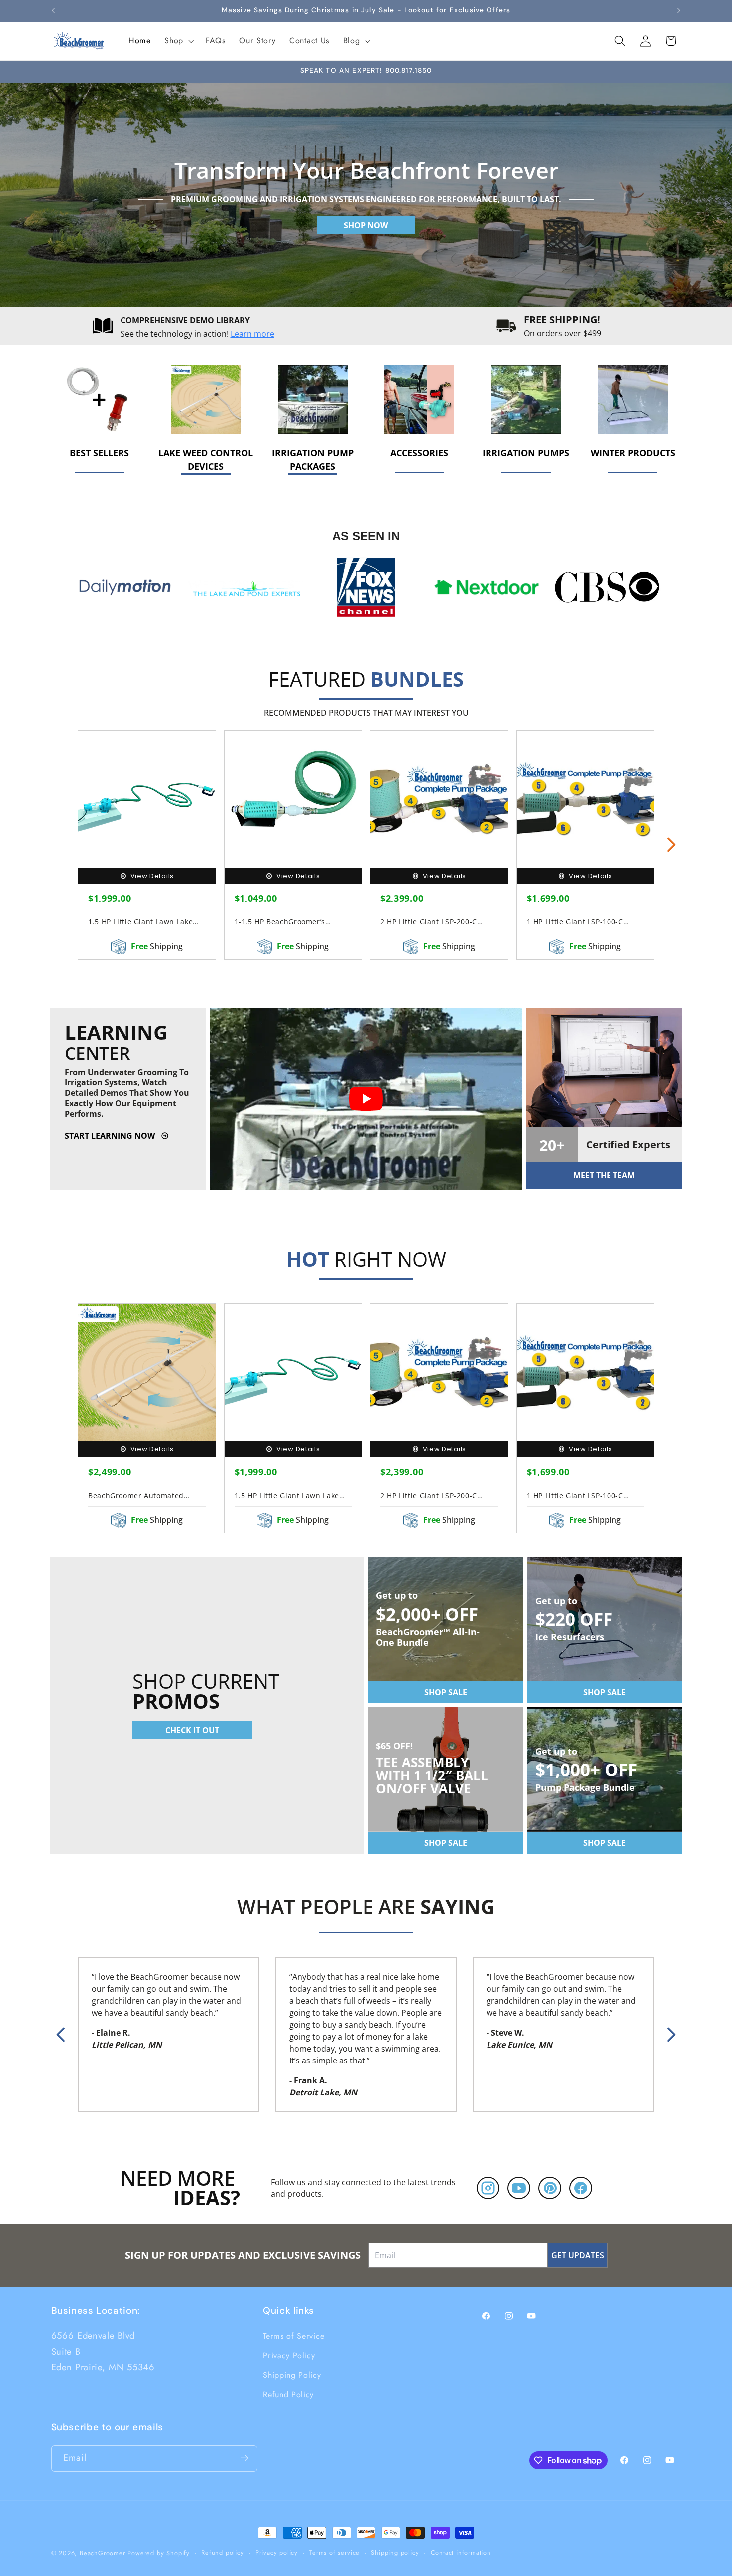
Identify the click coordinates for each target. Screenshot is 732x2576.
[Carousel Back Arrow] (61, 2035)
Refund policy (222, 2552)
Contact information (461, 2552)
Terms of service (334, 2552)
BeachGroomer (103, 2553)
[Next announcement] (679, 11)
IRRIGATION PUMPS (526, 453)
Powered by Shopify (159, 2553)
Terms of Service (294, 2336)
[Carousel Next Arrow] (671, 845)
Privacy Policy (289, 2356)
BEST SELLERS (99, 453)
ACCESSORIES (419, 453)
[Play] (366, 1099)
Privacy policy (277, 2552)
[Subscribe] (244, 2458)
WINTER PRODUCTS (633, 453)
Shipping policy (395, 2552)
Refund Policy (288, 2394)
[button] (178, 41)
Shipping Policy (292, 2375)
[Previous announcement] (53, 11)
